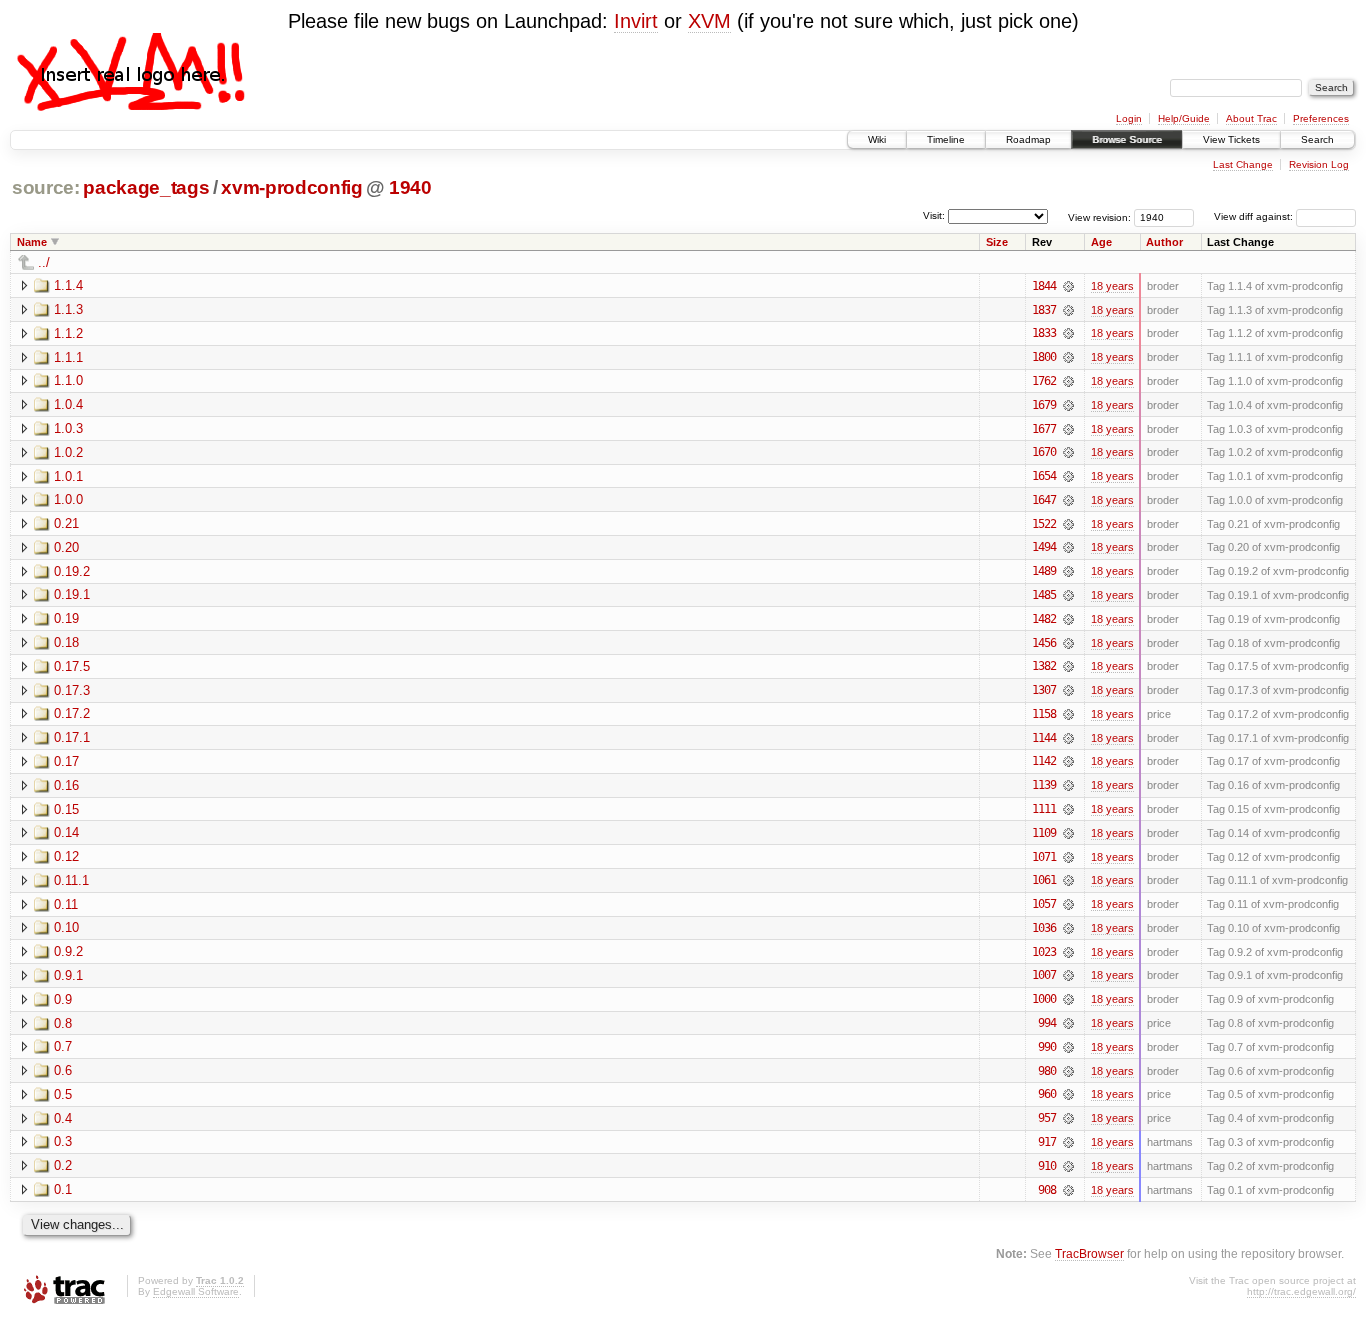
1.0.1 (68, 476)
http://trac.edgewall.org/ (1301, 1291)
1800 (1044, 357)
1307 (1044, 690)
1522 (1044, 524)
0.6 (63, 1070)
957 (1047, 1118)
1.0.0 (68, 499)
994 (1047, 1023)
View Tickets (1231, 139)
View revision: (1099, 216)
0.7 (63, 1046)
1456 (1044, 643)
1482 (1044, 619)
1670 (1044, 452)
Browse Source (1127, 139)
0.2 (63, 1165)
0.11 (66, 904)
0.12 (66, 856)
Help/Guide (1184, 118)
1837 (1044, 310)
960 (1047, 1094)
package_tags (146, 187)
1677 (1044, 429)
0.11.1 (71, 880)
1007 (1044, 975)
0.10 (66, 927)
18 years (1112, 286)
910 (1047, 1166)
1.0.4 (68, 404)
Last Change (1243, 164)
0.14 (66, 832)
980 (1047, 1071)
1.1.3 (68, 309)
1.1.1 (68, 357)
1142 (1044, 761)
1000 (1044, 999)
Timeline (946, 139)
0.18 (66, 642)
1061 (1044, 880)
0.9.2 (68, 951)
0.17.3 (72, 690)
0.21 (66, 523)
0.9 (63, 999)
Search (1317, 139)
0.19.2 (72, 571)
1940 (410, 187)
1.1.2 (68, 333)
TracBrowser (1089, 1253)
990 (1047, 1047)
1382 (1044, 666)
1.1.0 (68, 380)
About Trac (1251, 118)
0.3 (63, 1141)
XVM (709, 21)
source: (46, 187)
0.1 (63, 1189)
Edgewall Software (196, 1291)
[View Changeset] (1068, 286)
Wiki (877, 139)
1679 (1044, 405)
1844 (1044, 286)
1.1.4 (68, 285)
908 (1047, 1190)
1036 (1044, 928)
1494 (1044, 547)
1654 (1044, 476)
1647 (1044, 500)
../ (44, 262)
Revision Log (1319, 164)
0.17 (66, 761)
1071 (1044, 857)
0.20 (66, 547)
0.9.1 (68, 975)
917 (1047, 1142)
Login (1129, 118)
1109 (1044, 833)
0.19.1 (72, 594)
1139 (1044, 785)
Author (1164, 242)
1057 (1044, 904)
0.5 (63, 1094)
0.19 (66, 618)
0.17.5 (72, 666)
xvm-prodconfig (291, 187)
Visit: (934, 215)
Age (1101, 242)
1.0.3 (68, 428)
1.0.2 (68, 452)
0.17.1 (72, 737)
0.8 (63, 1023)
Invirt (636, 21)
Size (997, 242)
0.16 (66, 785)
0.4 (63, 1118)
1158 (1044, 714)
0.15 (66, 809)
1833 (1044, 333)
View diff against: (1255, 216)
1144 (1044, 738)
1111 (1044, 809)
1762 (1044, 381)
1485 (1044, 595)
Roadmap (1028, 139)
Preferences (1321, 118)
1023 (1044, 952)
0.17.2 (72, 713)
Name (32, 242)
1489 (1044, 571)
